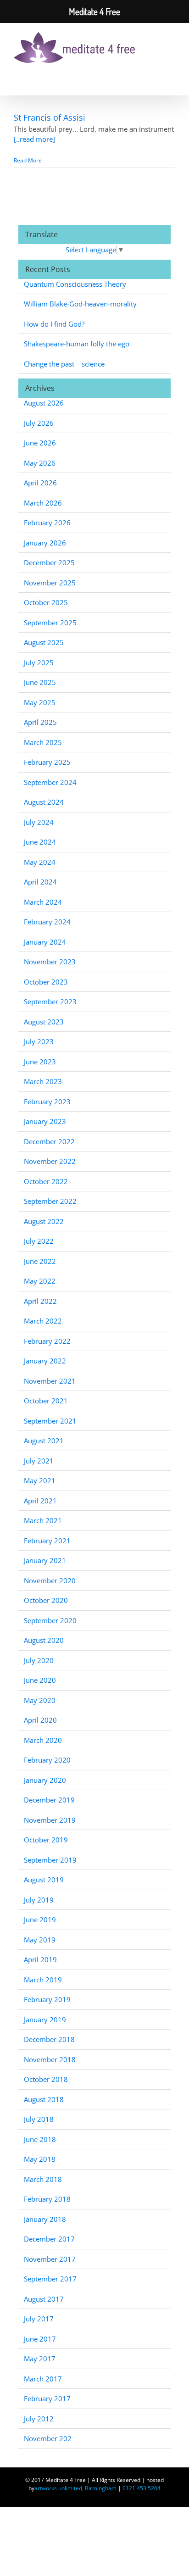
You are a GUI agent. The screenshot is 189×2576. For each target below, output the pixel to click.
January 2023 (45, 1121)
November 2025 (50, 583)
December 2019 (49, 1800)
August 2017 (44, 2299)
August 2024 (44, 802)
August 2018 (44, 2099)
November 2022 (50, 1161)
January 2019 (45, 2020)
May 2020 (40, 1700)
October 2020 (46, 1600)
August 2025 (44, 642)
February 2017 (47, 2398)
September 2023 (50, 1001)
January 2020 (45, 1780)
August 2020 (44, 1640)
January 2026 (45, 543)
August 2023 (44, 1022)
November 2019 (50, 1820)
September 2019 (50, 1860)
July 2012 (39, 2419)
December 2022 (49, 1141)
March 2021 (43, 1520)
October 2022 (46, 1181)
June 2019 (40, 1919)
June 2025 (40, 682)
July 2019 (39, 1900)
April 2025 (40, 722)
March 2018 (43, 2179)
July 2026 (39, 423)
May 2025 (40, 702)
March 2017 (43, 2379)
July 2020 (39, 1660)
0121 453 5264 (142, 2488)
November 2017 (50, 2259)
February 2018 (47, 2199)
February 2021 (47, 1541)
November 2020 (50, 1580)
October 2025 (46, 602)
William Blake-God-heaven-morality (80, 304)
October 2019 (46, 1840)
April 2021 (40, 1501)
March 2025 (43, 742)
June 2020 (40, 1680)
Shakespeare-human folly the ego (77, 344)
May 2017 (40, 2359)
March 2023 (43, 1081)
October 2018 (46, 2079)
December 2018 (49, 2039)
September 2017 (50, 2279)
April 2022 (40, 1301)
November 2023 (50, 962)
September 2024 (50, 782)
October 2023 (46, 982)
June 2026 (40, 443)
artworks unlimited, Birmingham (75, 2488)
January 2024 (45, 942)
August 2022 (44, 1221)
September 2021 (50, 1421)
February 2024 (47, 922)
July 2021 (39, 1461)
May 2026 (40, 463)
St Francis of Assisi (50, 117)
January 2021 (45, 1560)
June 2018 (40, 2139)
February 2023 (47, 1102)
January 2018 (45, 2219)
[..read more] (34, 139)
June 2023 (40, 1062)
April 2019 (40, 1959)
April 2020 (40, 1720)
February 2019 (47, 1999)
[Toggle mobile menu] (167, 44)
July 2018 (39, 2119)
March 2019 (43, 1980)
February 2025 (47, 762)
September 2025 (50, 623)
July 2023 (39, 1041)
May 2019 (40, 1940)
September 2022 (50, 1201)
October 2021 (46, 1401)
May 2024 (40, 862)
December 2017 (49, 2239)
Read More (28, 160)
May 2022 (40, 1281)
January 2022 (45, 1361)
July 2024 (39, 822)
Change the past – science (64, 364)
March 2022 (43, 1321)
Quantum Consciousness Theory (75, 284)
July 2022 (39, 1241)
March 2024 (43, 902)
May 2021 (40, 1480)
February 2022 (47, 1341)
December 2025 (49, 562)
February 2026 (47, 523)
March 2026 (43, 503)
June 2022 (40, 1261)
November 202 (48, 2438)
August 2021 (44, 1441)
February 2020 (47, 1760)
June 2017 (40, 2339)
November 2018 (50, 2059)
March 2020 (43, 1740)
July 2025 (39, 662)
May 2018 (40, 2159)
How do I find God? (54, 324)
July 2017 (39, 2319)
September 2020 (50, 1620)
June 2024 (40, 842)
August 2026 (44, 403)
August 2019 (44, 1880)
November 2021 (50, 1381)
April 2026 (40, 483)
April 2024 (40, 882)
